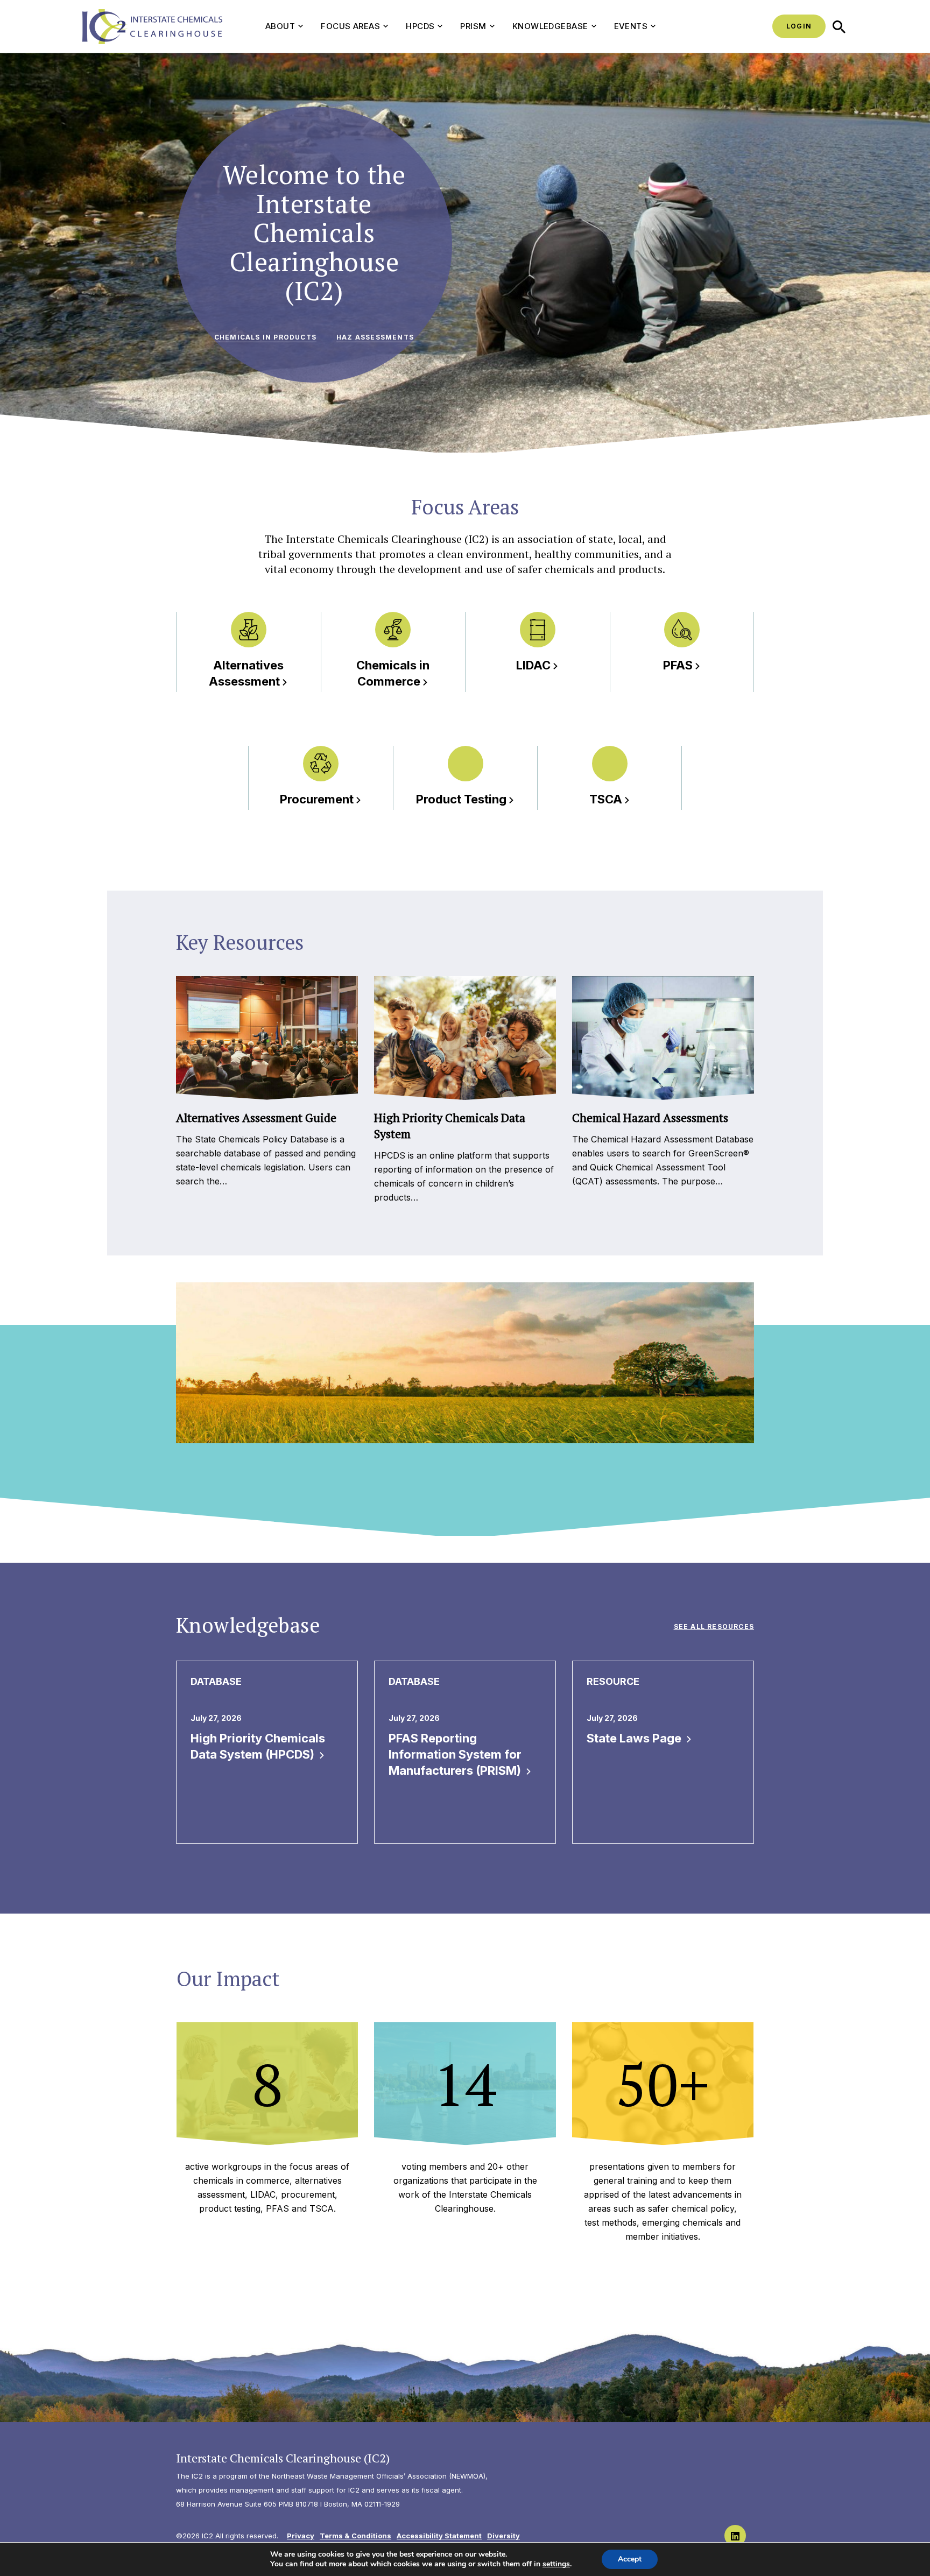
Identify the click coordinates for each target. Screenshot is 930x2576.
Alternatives (246, 673)
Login (799, 26)
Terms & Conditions (355, 2536)
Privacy (301, 2536)
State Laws (635, 1738)
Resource (613, 1681)
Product (461, 799)
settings (556, 2564)
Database (216, 1681)
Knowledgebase (550, 26)
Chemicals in (393, 673)
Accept (630, 2559)
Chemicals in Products (265, 337)
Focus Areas (350, 26)
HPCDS (420, 26)
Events (631, 26)
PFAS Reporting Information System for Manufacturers (456, 1754)
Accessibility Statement (439, 2536)
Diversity (503, 2536)
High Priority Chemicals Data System (258, 1746)
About (280, 26)
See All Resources (714, 1626)
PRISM (473, 26)
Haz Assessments (375, 337)
